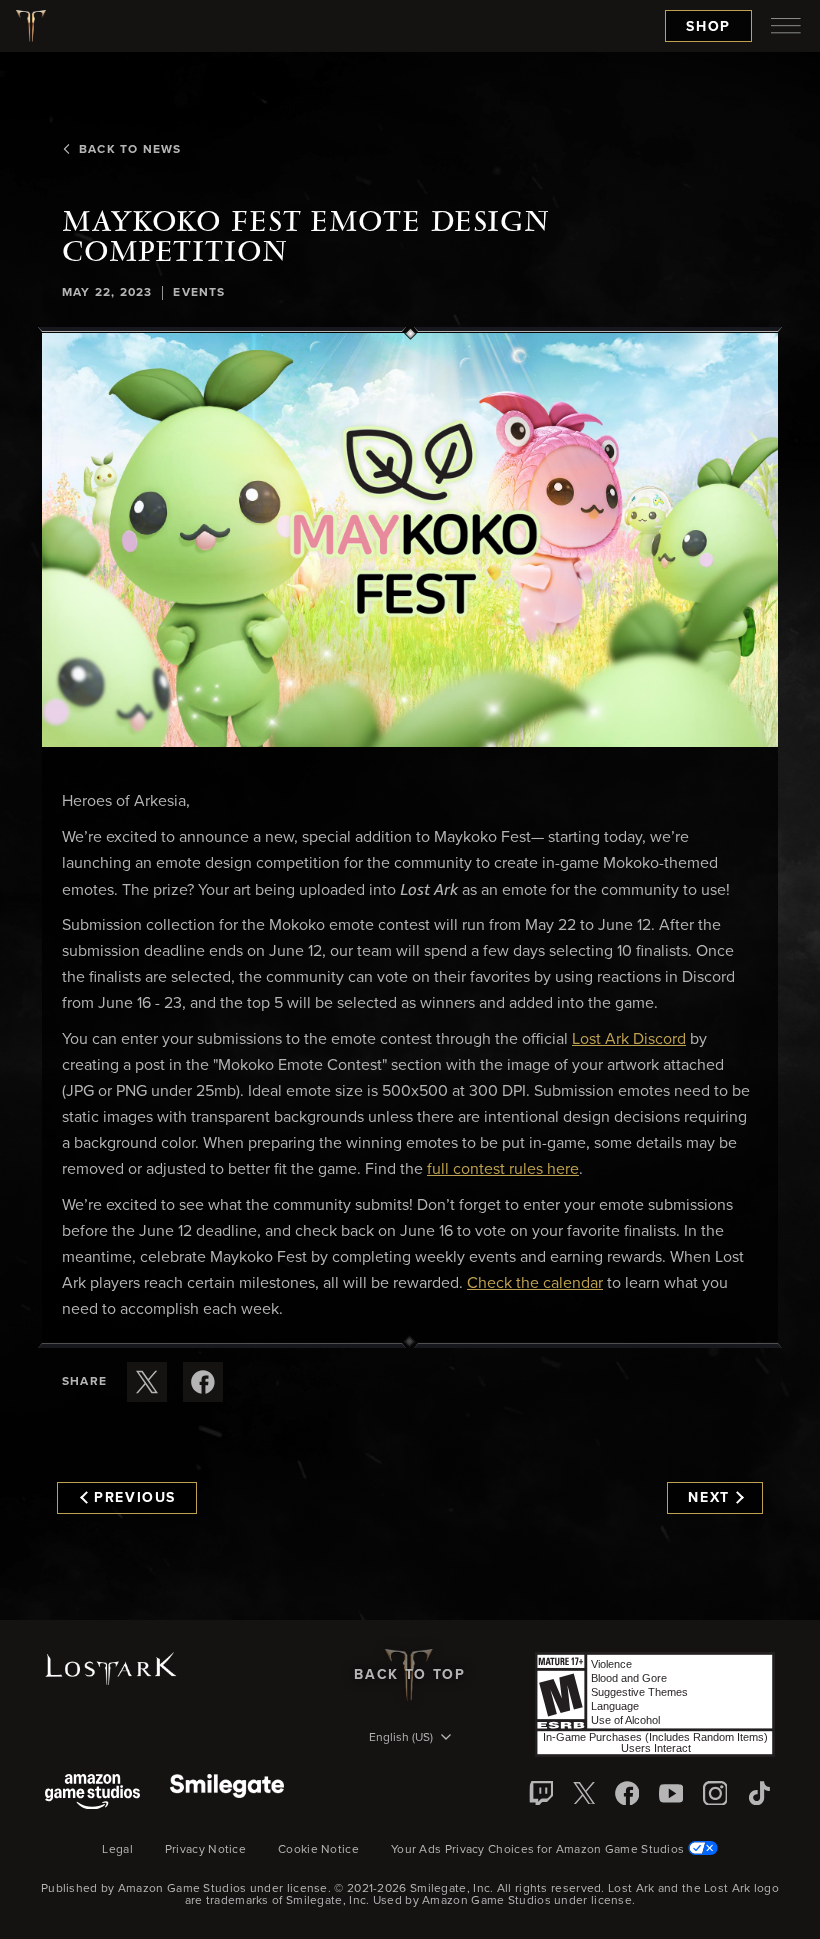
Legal (117, 1850)
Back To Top (409, 1675)
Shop (708, 27)
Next (709, 1498)
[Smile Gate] (227, 1793)
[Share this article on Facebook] (203, 1382)
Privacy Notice (205, 1850)
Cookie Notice (318, 1850)
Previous (135, 1498)
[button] (410, 540)
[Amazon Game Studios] (92, 1793)
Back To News (130, 150)
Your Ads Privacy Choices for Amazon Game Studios (539, 1850)
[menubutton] (786, 26)
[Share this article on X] (147, 1382)
